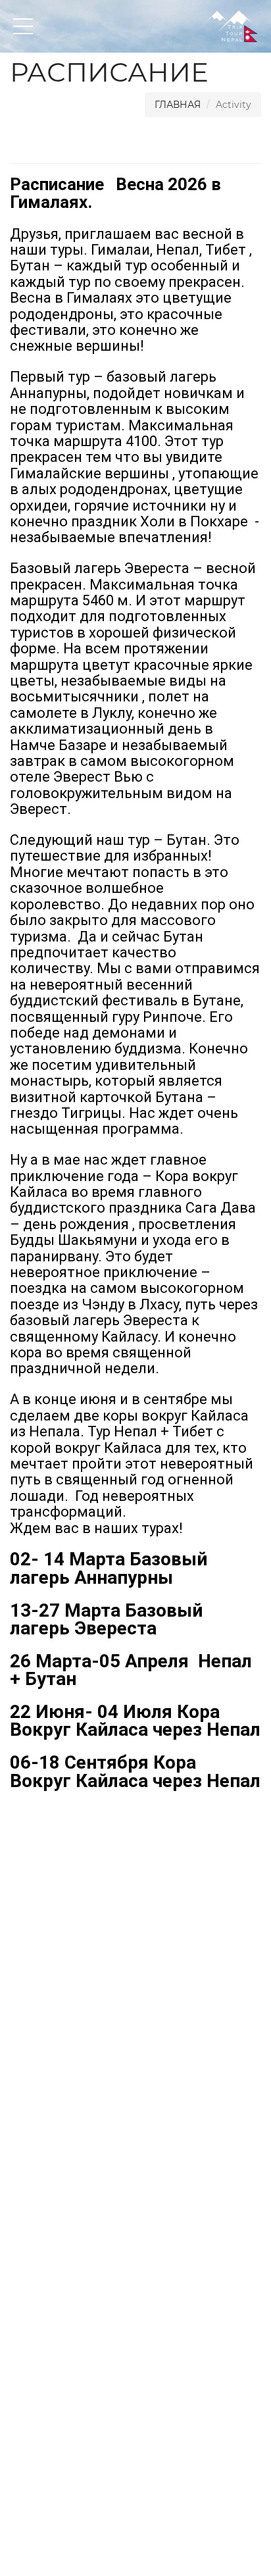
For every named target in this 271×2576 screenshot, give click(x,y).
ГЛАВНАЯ (178, 105)
